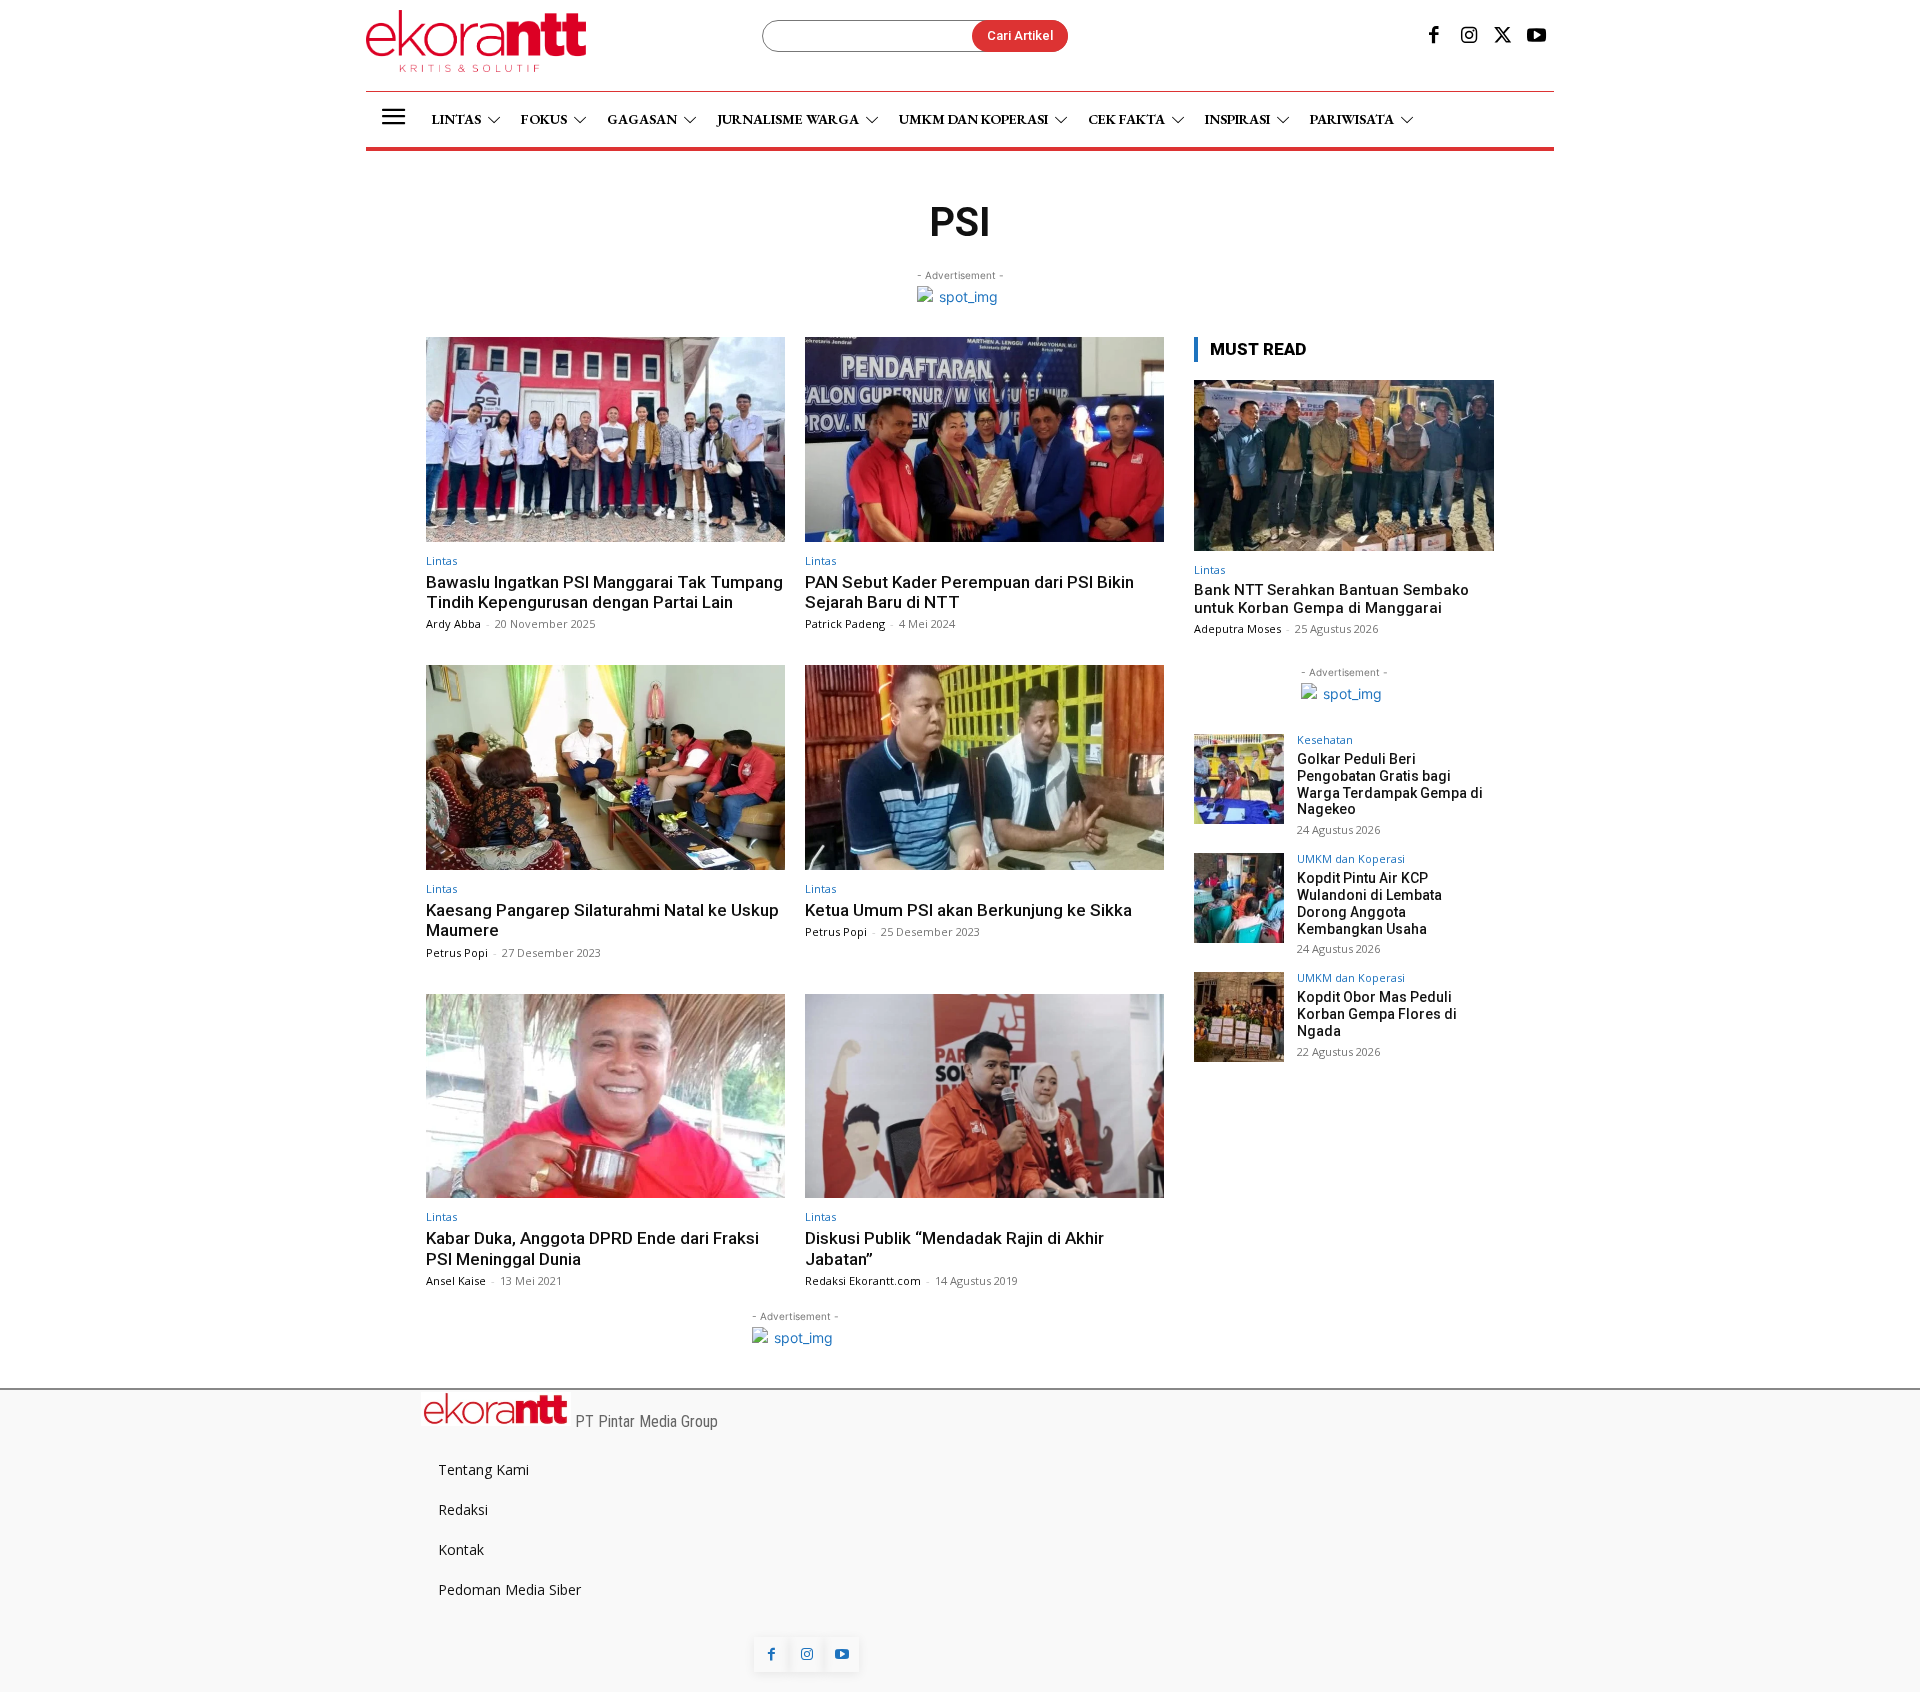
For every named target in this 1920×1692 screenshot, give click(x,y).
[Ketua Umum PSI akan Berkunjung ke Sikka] (984, 767)
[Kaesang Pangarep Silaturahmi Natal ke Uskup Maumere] (605, 767)
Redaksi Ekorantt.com (863, 1280)
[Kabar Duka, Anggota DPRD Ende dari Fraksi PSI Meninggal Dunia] (605, 1096)
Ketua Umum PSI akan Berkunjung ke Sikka (968, 910)
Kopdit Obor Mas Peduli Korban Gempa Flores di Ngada (1377, 1014)
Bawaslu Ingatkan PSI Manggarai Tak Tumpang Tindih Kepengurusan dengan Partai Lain (604, 592)
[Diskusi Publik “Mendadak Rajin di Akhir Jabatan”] (984, 1096)
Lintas (441, 560)
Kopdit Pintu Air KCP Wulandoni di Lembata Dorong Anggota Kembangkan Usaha (1369, 903)
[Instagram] (1468, 37)
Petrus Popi (457, 952)
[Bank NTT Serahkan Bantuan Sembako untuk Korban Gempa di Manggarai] (1344, 465)
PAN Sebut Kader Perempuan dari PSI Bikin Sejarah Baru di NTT (969, 592)
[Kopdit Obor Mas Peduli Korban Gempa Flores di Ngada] (1239, 1017)
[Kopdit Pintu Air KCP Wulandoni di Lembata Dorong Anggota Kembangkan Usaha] (1239, 898)
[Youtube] (1537, 37)
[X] (1503, 37)
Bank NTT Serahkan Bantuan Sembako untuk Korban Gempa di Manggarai (1331, 599)
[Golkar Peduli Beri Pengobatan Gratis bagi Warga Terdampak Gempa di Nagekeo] (1239, 779)
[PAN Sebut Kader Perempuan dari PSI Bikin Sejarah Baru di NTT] (984, 439)
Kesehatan (1325, 739)
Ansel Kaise (456, 1280)
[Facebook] (1434, 37)
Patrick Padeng (845, 623)
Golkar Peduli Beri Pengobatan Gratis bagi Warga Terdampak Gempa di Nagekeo (1390, 784)
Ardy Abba (453, 623)
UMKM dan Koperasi (1351, 858)
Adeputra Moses (1237, 628)
